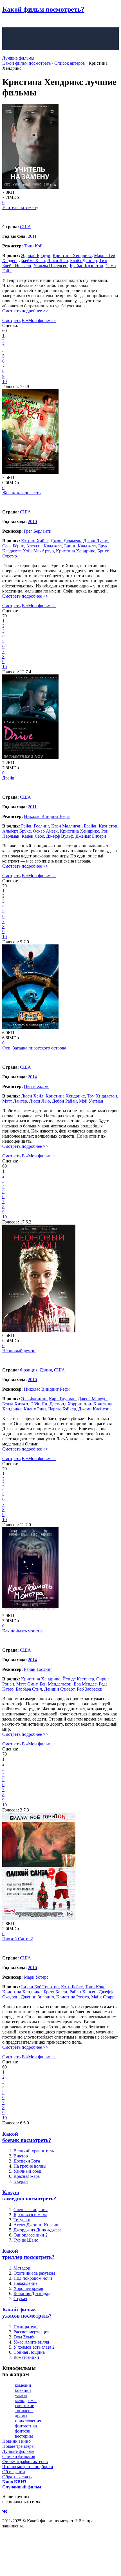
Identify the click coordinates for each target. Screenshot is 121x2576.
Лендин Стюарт (59, 1689)
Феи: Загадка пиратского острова (34, 1048)
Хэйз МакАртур (38, 551)
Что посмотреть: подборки (28, 2467)
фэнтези (23, 2431)
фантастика (26, 2426)
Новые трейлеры (18, 2446)
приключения (28, 2421)
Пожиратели (26, 2327)
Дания (46, 1370)
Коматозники (26, 2357)
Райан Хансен (83, 1992)
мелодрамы (26, 2400)
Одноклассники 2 (31, 2235)
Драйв (8, 778)
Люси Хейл (32, 1096)
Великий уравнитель (34, 2151)
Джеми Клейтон (94, 1409)
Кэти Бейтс (72, 1987)
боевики (23, 2390)
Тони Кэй (33, 246)
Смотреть (11, 320)
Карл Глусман (62, 1399)
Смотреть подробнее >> (25, 311)
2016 (32, 1380)
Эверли (21, 2181)
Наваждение (25, 2283)
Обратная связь (17, 2477)
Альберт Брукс (16, 831)
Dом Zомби (25, 2337)
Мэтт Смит (27, 1684)
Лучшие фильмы (18, 58)
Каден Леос (33, 836)
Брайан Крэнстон (87, 266)
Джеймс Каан (32, 261)
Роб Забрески (90, 1689)
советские (24, 2406)
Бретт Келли (55, 1992)
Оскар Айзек (45, 831)
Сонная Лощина (29, 2352)
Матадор (22, 2268)
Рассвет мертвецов (32, 2332)
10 (5, 381)
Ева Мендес (85, 1684)
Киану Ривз (35, 1409)
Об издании (14, 2472)
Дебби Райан (64, 1101)
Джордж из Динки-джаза (37, 2230)
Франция (29, 1370)
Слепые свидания (31, 2210)
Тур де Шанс (26, 2240)
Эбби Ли (39, 1404)
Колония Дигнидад (32, 2293)
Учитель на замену (20, 207)
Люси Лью (58, 261)
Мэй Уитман (91, 1101)
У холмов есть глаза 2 (34, 2347)
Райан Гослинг (35, 826)
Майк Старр (103, 1997)
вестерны (24, 2436)
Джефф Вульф (60, 836)
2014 (32, 1077)
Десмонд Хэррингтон (70, 1404)
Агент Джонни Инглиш (36, 2225)
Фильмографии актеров (25, 2461)
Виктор (21, 2156)
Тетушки (22, 2220)
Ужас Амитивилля (31, 2342)
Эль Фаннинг (34, 1399)
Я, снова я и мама (30, 2215)
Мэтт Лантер (15, 1101)
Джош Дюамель (66, 541)
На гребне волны (30, 2166)
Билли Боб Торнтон (40, 1987)
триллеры (24, 2411)
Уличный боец (27, 2171)
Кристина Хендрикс (72, 255)
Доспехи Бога (27, 2161)
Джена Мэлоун (92, 1399)
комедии (23, 2385)
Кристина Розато (73, 1997)
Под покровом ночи (33, 2278)
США (25, 227)
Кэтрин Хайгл (35, 541)
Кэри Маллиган (66, 826)
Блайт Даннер (83, 261)
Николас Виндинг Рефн (47, 816)
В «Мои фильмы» (39, 320)
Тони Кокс (95, 1987)
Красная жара (27, 2176)
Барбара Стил (29, 1689)
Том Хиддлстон (102, 1096)
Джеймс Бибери (91, 836)
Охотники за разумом (34, 2273)
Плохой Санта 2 (18, 1939)
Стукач (20, 2299)
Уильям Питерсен (51, 266)
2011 (32, 236)
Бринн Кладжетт (80, 546)
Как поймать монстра (23, 1631)
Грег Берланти (38, 531)
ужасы (21, 2395)
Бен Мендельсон (56, 1684)
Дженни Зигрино (37, 1997)
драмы (21, 2416)
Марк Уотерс (36, 1977)
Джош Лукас (96, 541)
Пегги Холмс (37, 1086)
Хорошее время (28, 2288)
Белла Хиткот (15, 1404)
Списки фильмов (19, 2456)
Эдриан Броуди (36, 255)
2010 (32, 521)
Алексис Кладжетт (44, 546)
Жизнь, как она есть (21, 493)
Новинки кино (16, 2441)
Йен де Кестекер (78, 1679)
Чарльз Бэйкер (62, 1409)
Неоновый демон (19, 1351)
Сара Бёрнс (13, 546)
